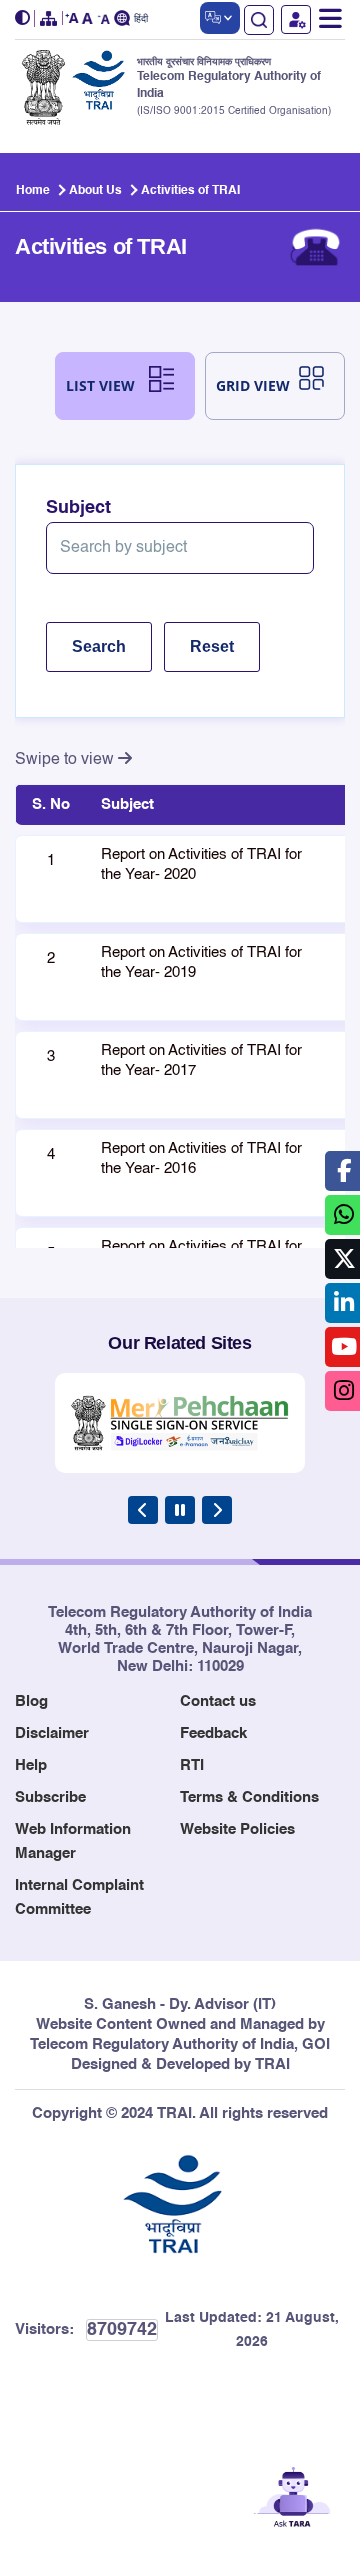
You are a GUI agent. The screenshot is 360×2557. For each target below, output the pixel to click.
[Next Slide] (217, 1510)
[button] (25, 18)
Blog (31, 1701)
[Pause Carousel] (180, 1510)
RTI (192, 1765)
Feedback (213, 1733)
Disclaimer (52, 1733)
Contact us (218, 1701)
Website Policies (237, 1829)
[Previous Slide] (143, 1510)
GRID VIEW (253, 385)
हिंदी (141, 19)
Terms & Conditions (249, 1797)
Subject (78, 508)
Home (33, 191)
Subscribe (50, 1797)
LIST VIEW (100, 385)
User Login (296, 19)
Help (31, 1765)
